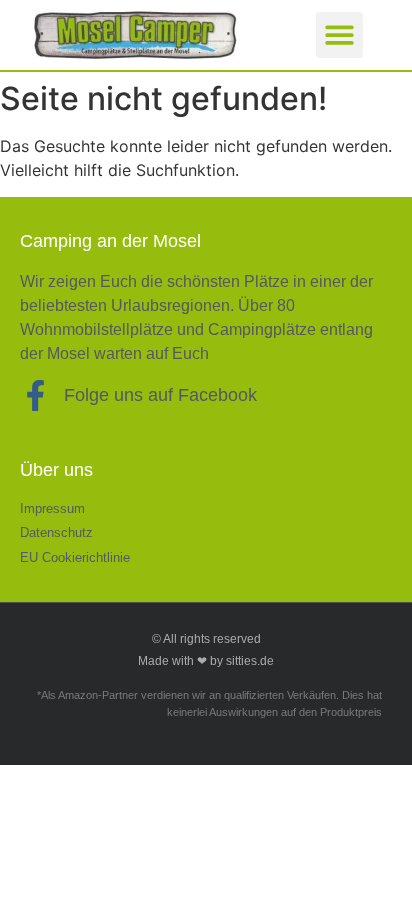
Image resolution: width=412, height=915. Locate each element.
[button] (339, 35)
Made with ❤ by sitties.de (206, 661)
